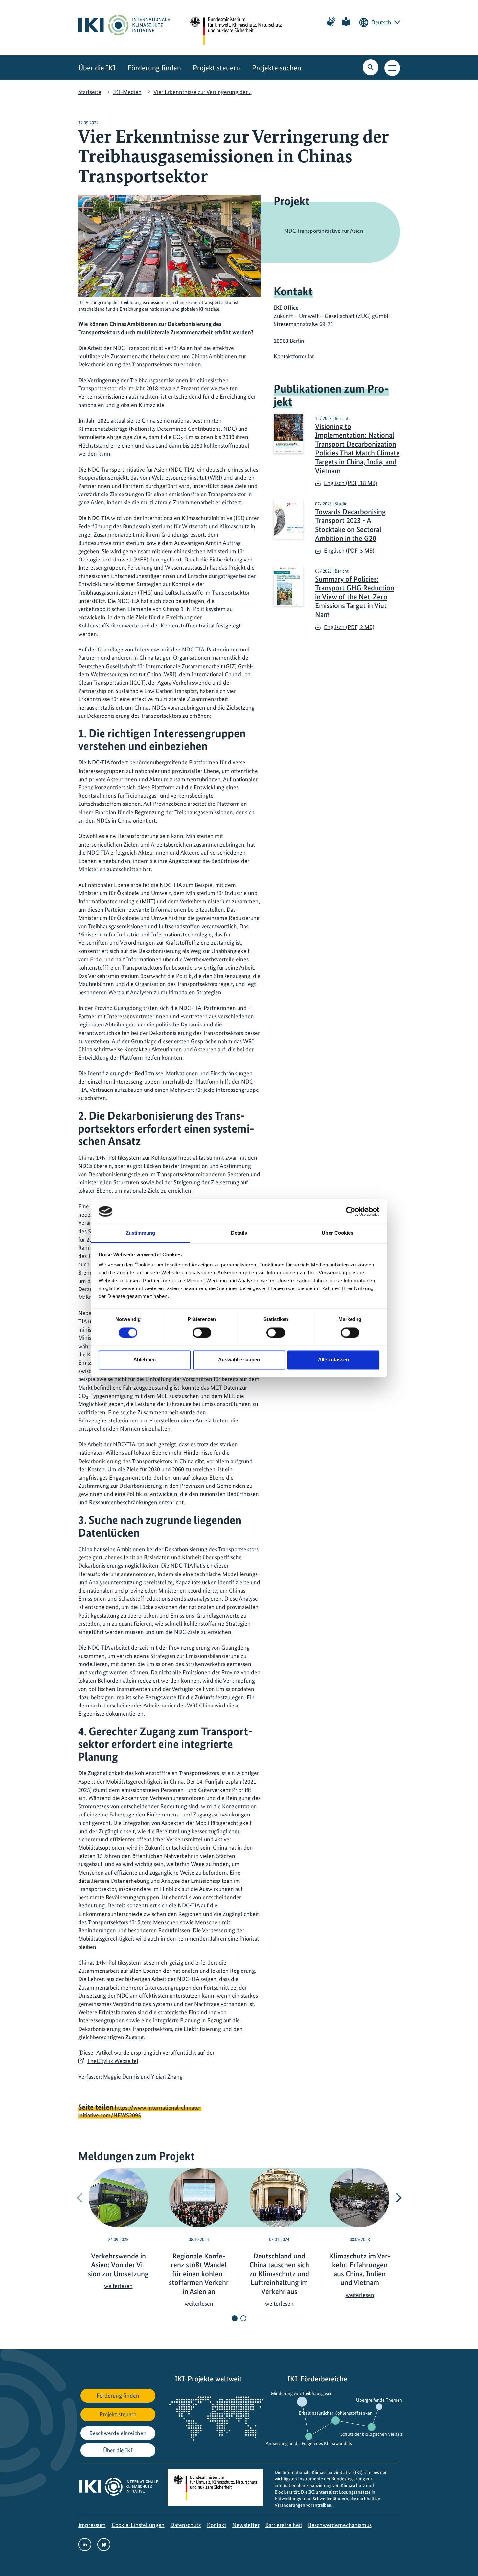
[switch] (202, 1332)
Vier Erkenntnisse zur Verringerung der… (203, 92)
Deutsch (381, 22)
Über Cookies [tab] (337, 1233)
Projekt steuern (216, 68)
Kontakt (217, 2525)
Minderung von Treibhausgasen (302, 2393)
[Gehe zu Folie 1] (235, 2318)
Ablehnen (145, 1360)
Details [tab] (239, 1233)
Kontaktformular (294, 356)
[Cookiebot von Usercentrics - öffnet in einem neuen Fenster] (351, 1211)
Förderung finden (154, 68)
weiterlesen (118, 2286)
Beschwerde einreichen (118, 2433)
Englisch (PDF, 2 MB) (349, 627)
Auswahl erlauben (239, 1360)
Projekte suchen (277, 68)
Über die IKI (97, 68)
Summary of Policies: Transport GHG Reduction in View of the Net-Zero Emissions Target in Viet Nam (355, 597)
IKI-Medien (127, 92)
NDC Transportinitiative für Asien (324, 231)
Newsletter (246, 2525)
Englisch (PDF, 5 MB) (349, 550)
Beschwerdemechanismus (340, 2525)
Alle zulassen (333, 1360)
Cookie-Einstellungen (138, 2525)
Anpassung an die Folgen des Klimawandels (309, 2443)
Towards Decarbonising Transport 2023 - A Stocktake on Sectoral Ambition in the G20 (350, 525)
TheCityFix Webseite (112, 2061)
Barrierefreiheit (284, 2525)
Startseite (90, 92)
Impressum (92, 2525)
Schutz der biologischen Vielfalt (371, 2434)
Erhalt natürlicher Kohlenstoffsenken (336, 2413)
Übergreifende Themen (379, 2400)
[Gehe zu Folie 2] (243, 2318)
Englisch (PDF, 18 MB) (351, 483)
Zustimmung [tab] (140, 1233)
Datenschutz (186, 2525)
